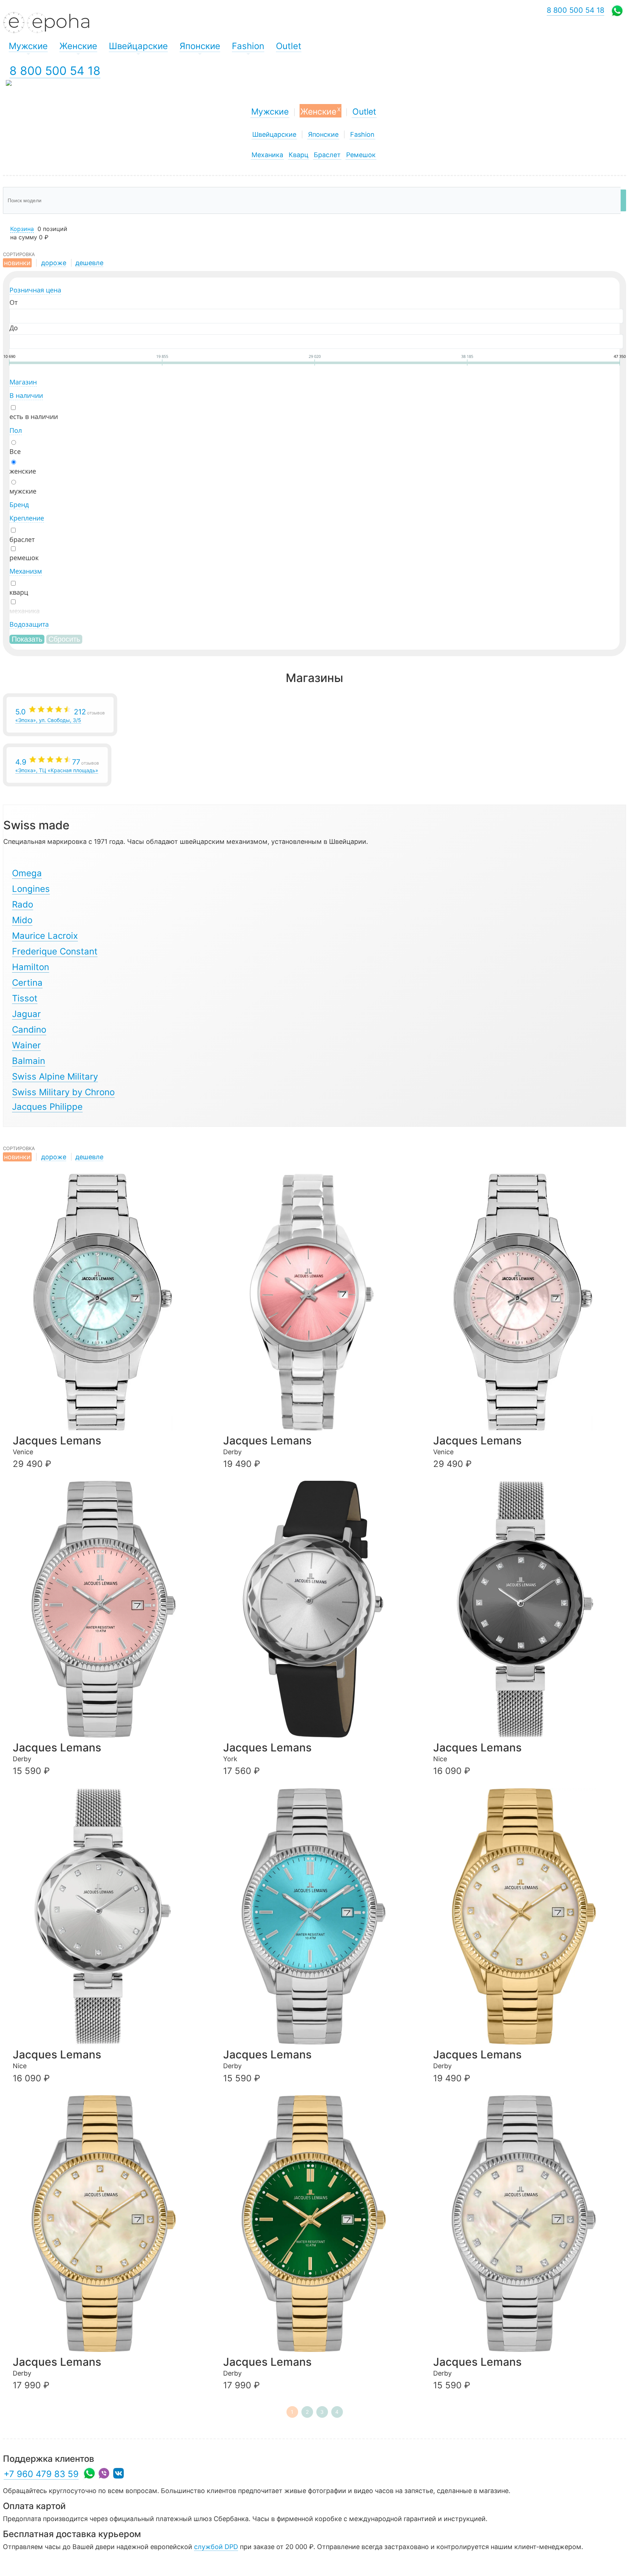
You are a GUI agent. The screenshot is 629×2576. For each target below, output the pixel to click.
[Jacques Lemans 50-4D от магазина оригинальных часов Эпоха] (318, 1917)
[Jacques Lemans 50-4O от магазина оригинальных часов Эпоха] (528, 1917)
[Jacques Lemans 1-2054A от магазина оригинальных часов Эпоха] (318, 1609)
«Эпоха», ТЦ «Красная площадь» (57, 765)
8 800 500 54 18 (55, 71)
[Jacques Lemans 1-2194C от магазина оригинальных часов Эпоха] (108, 1302)
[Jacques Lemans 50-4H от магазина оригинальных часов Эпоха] (528, 2224)
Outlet (364, 112)
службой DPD (216, 2547)
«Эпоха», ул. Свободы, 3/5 (60, 715)
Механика (267, 155)
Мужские (270, 112)
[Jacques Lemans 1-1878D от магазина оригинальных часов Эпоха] (318, 1302)
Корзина (22, 229)
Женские (321, 111)
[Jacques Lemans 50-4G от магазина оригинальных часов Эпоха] (108, 1609)
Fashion (362, 134)
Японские (323, 134)
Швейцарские (274, 134)
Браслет (327, 155)
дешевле (89, 263)
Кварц (298, 155)
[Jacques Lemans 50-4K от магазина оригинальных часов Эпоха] (318, 2224)
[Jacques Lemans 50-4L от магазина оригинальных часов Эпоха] (108, 2224)
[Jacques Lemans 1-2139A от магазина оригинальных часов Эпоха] (528, 1609)
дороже (54, 263)
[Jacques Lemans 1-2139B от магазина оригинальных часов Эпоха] (108, 1917)
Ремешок (361, 155)
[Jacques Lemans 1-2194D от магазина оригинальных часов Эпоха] (528, 1302)
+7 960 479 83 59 (41, 2474)
